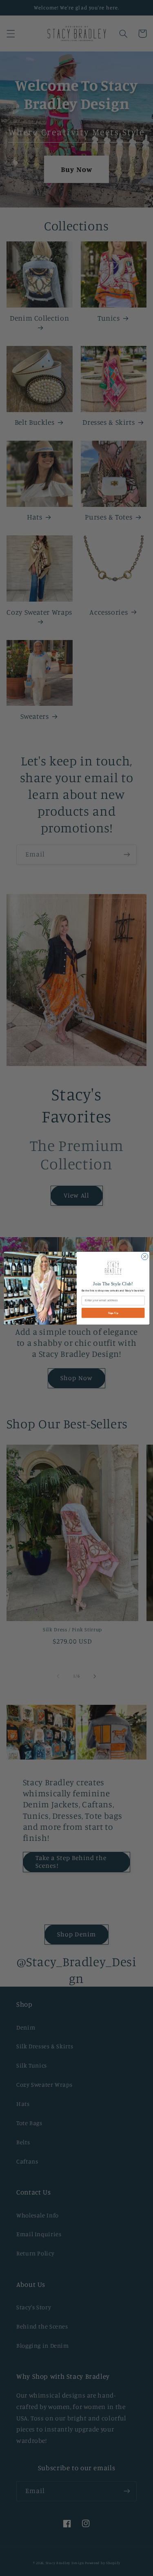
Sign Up (113, 1313)
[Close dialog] (144, 1256)
